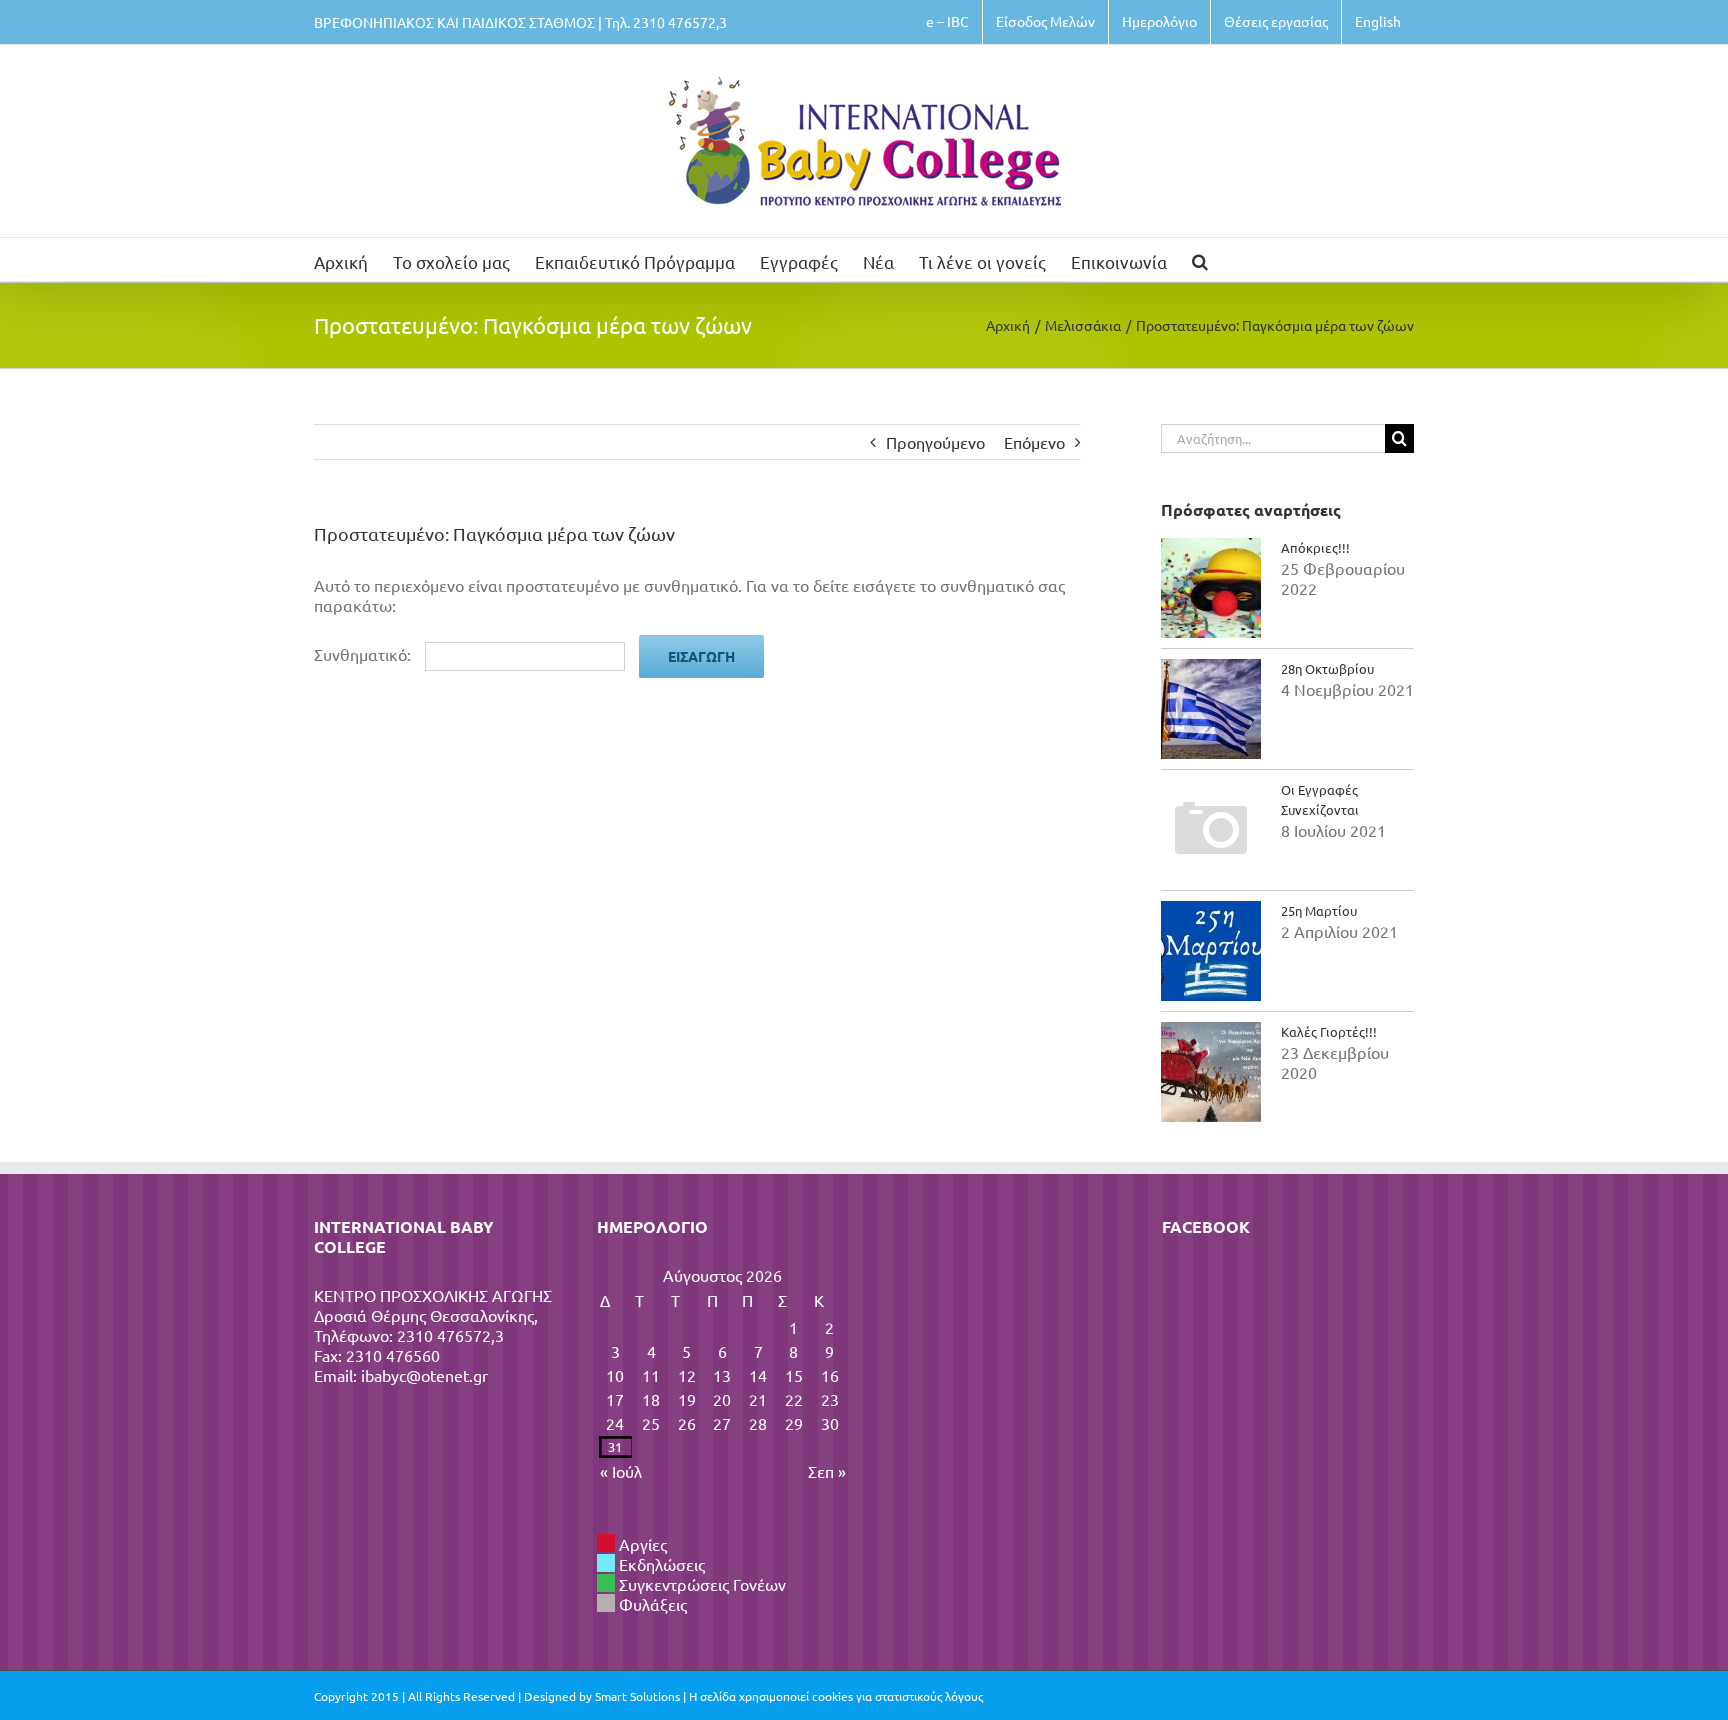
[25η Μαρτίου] (1211, 951)
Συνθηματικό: (364, 654)
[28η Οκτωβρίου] (1211, 709)
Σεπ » (827, 1471)
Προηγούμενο (935, 442)
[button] (1200, 259)
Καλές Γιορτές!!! (1329, 1031)
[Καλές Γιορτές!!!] (1211, 1072)
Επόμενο (1034, 442)
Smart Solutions (637, 1696)
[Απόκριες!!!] (1211, 588)
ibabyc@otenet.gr (424, 1375)
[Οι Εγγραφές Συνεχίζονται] (1211, 830)
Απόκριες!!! (1315, 547)
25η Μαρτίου (1319, 910)
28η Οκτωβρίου (1327, 668)
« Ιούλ (621, 1471)
